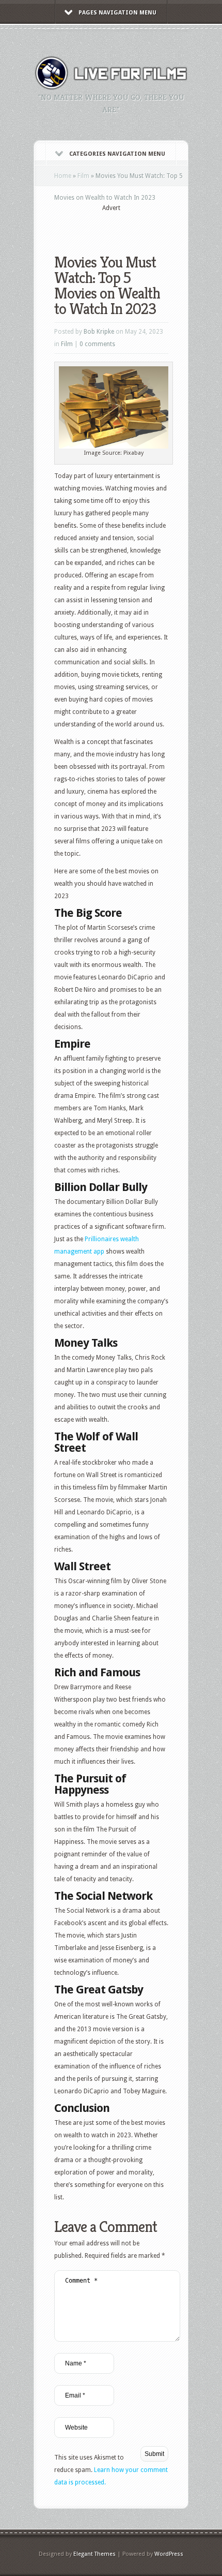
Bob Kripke (99, 332)
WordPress (169, 2554)
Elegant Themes (94, 2554)
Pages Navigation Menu (117, 13)
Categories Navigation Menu (117, 154)
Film (83, 176)
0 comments (97, 344)
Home (63, 176)
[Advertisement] (138, 226)
